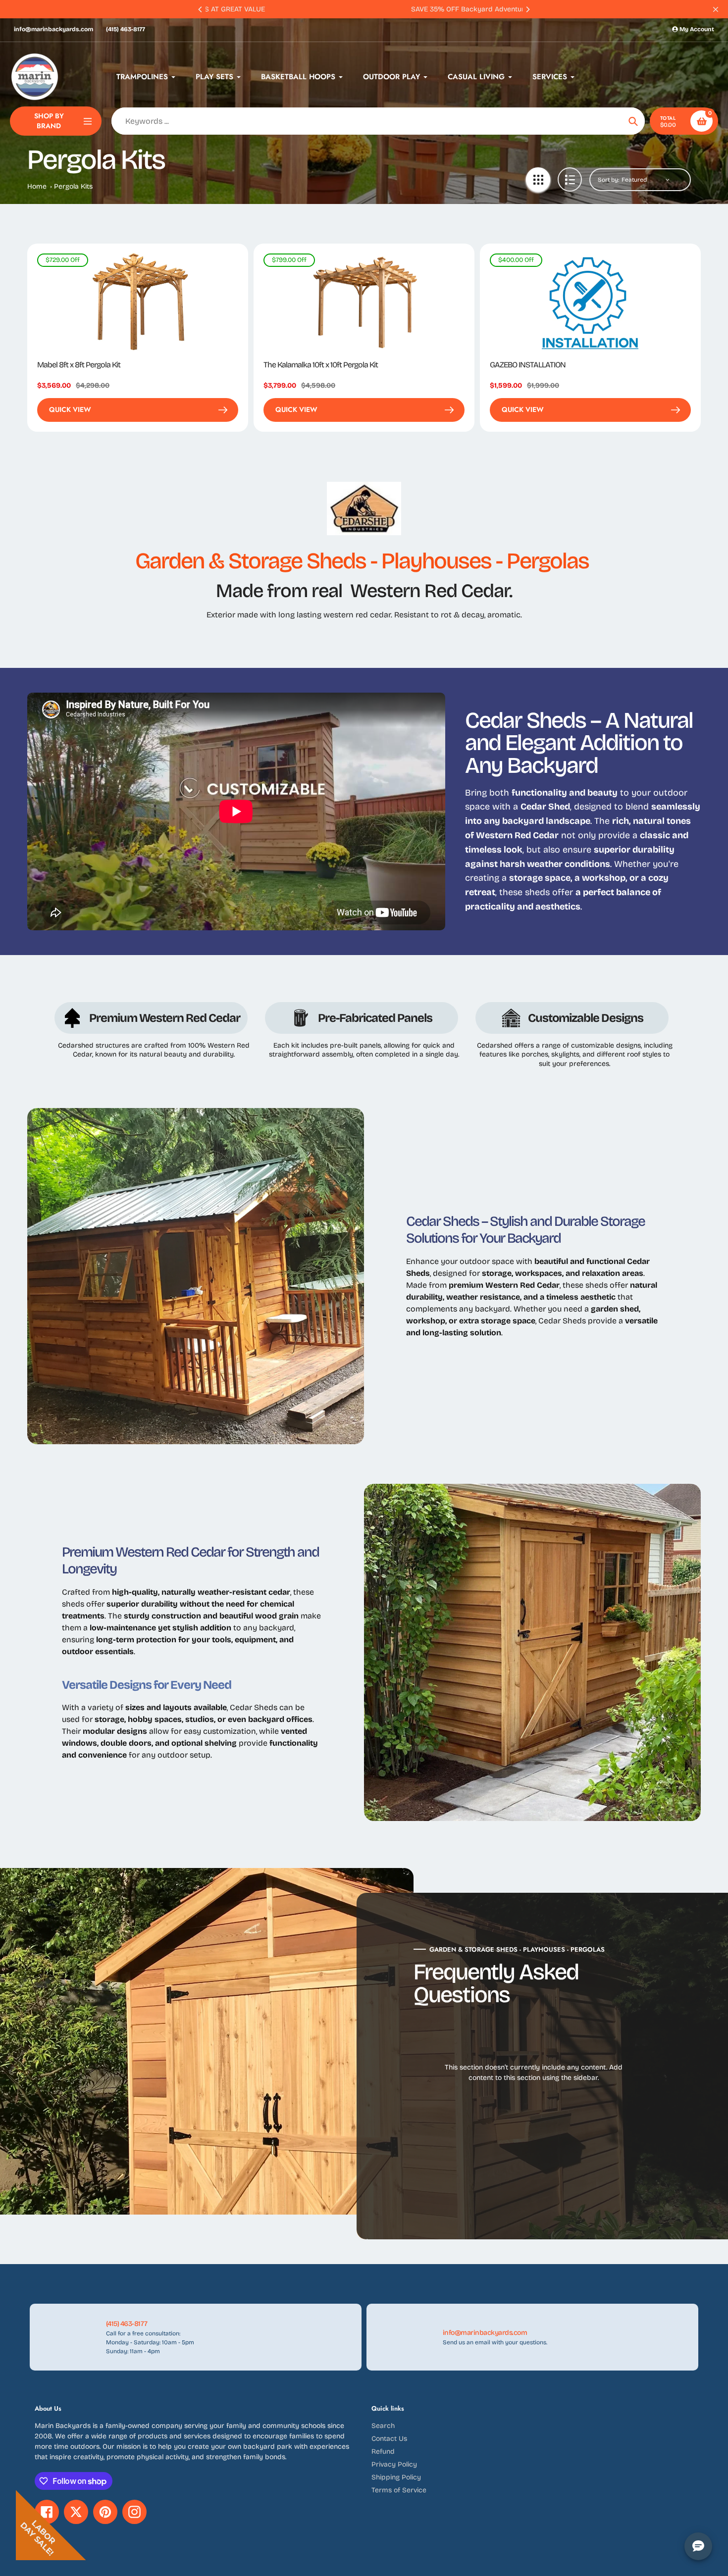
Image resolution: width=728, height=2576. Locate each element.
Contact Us (389, 2439)
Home (37, 186)
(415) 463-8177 (126, 29)
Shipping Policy (396, 2477)
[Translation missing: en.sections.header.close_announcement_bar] (716, 9)
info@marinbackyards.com (53, 29)
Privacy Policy (394, 2464)
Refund (383, 2451)
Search (383, 2426)
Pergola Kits (73, 186)
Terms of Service (399, 2490)
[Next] (527, 9)
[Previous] (201, 9)
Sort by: (608, 180)
